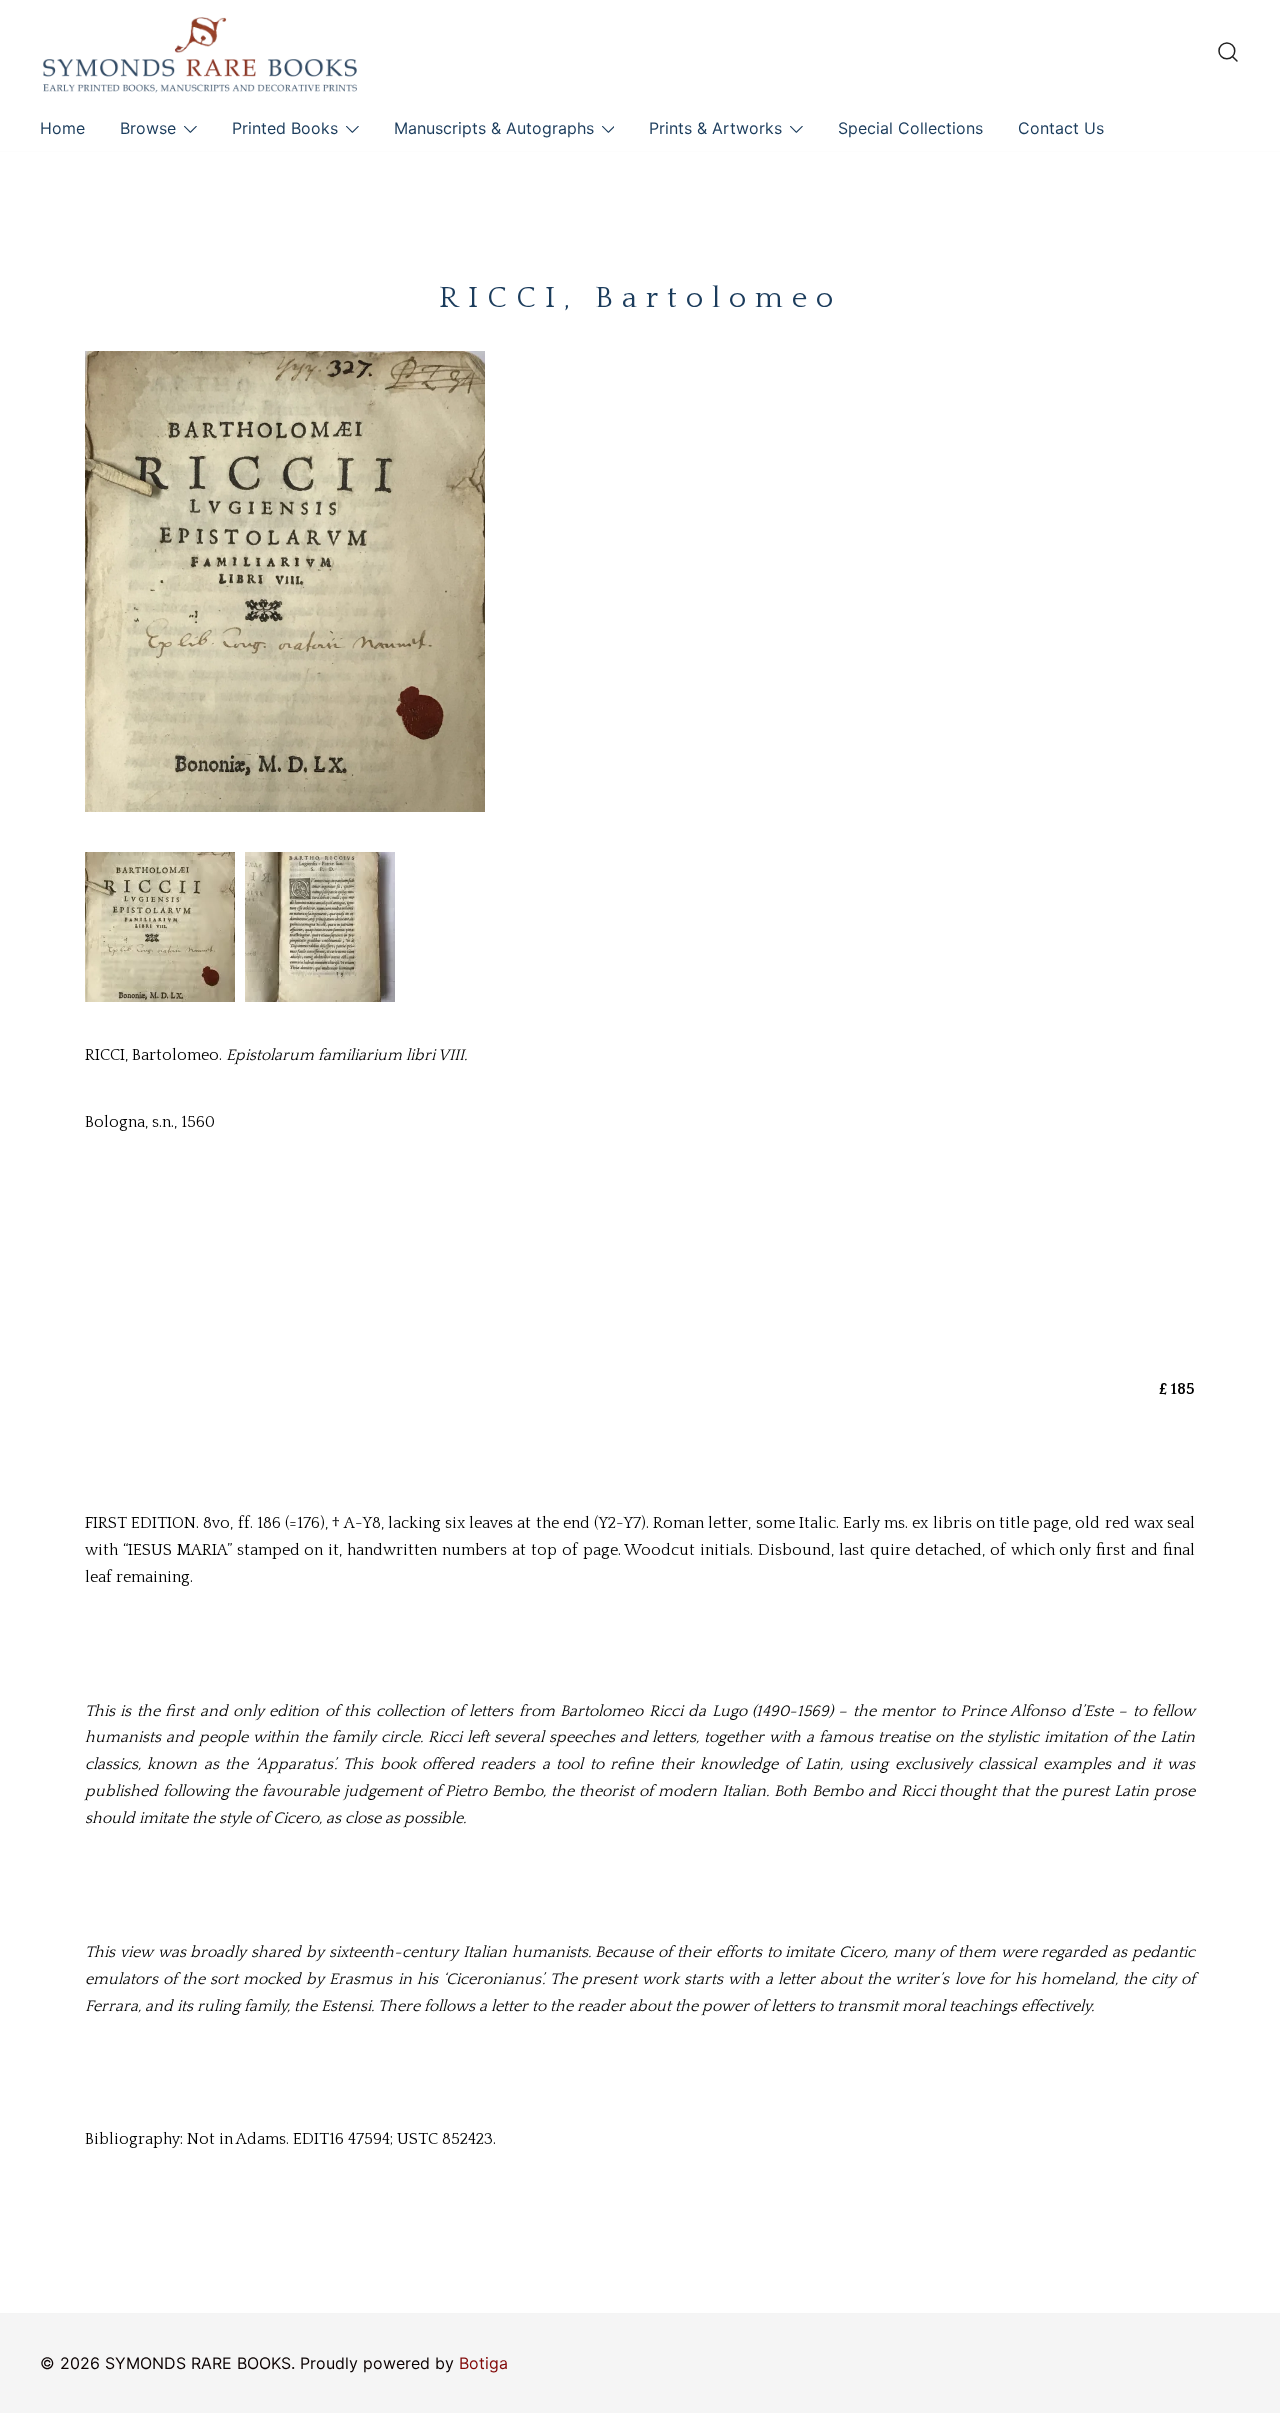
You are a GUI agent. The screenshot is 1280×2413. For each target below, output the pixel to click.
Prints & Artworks (715, 128)
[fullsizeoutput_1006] (320, 927)
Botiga (483, 2363)
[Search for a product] (1228, 52)
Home (62, 128)
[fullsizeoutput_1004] (160, 927)
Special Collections (910, 128)
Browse (148, 128)
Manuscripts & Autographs (494, 128)
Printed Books (285, 128)
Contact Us (1061, 128)
